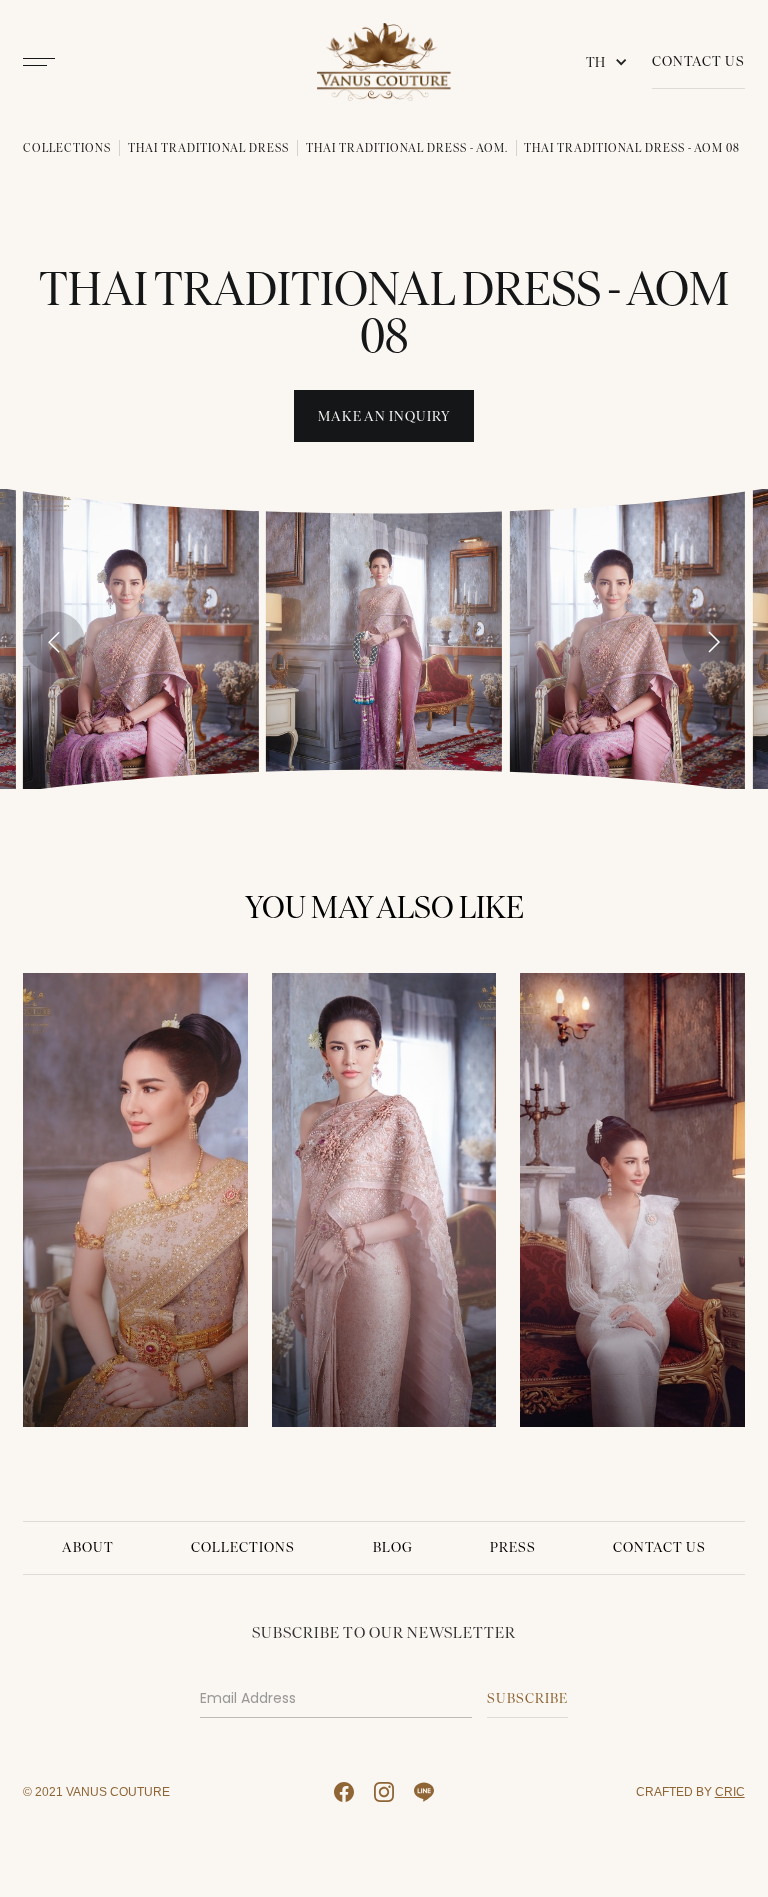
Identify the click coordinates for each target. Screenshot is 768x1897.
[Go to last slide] (54, 642)
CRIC (730, 1791)
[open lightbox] (140, 638)
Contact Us (698, 61)
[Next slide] (713, 642)
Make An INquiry (384, 416)
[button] (611, 62)
